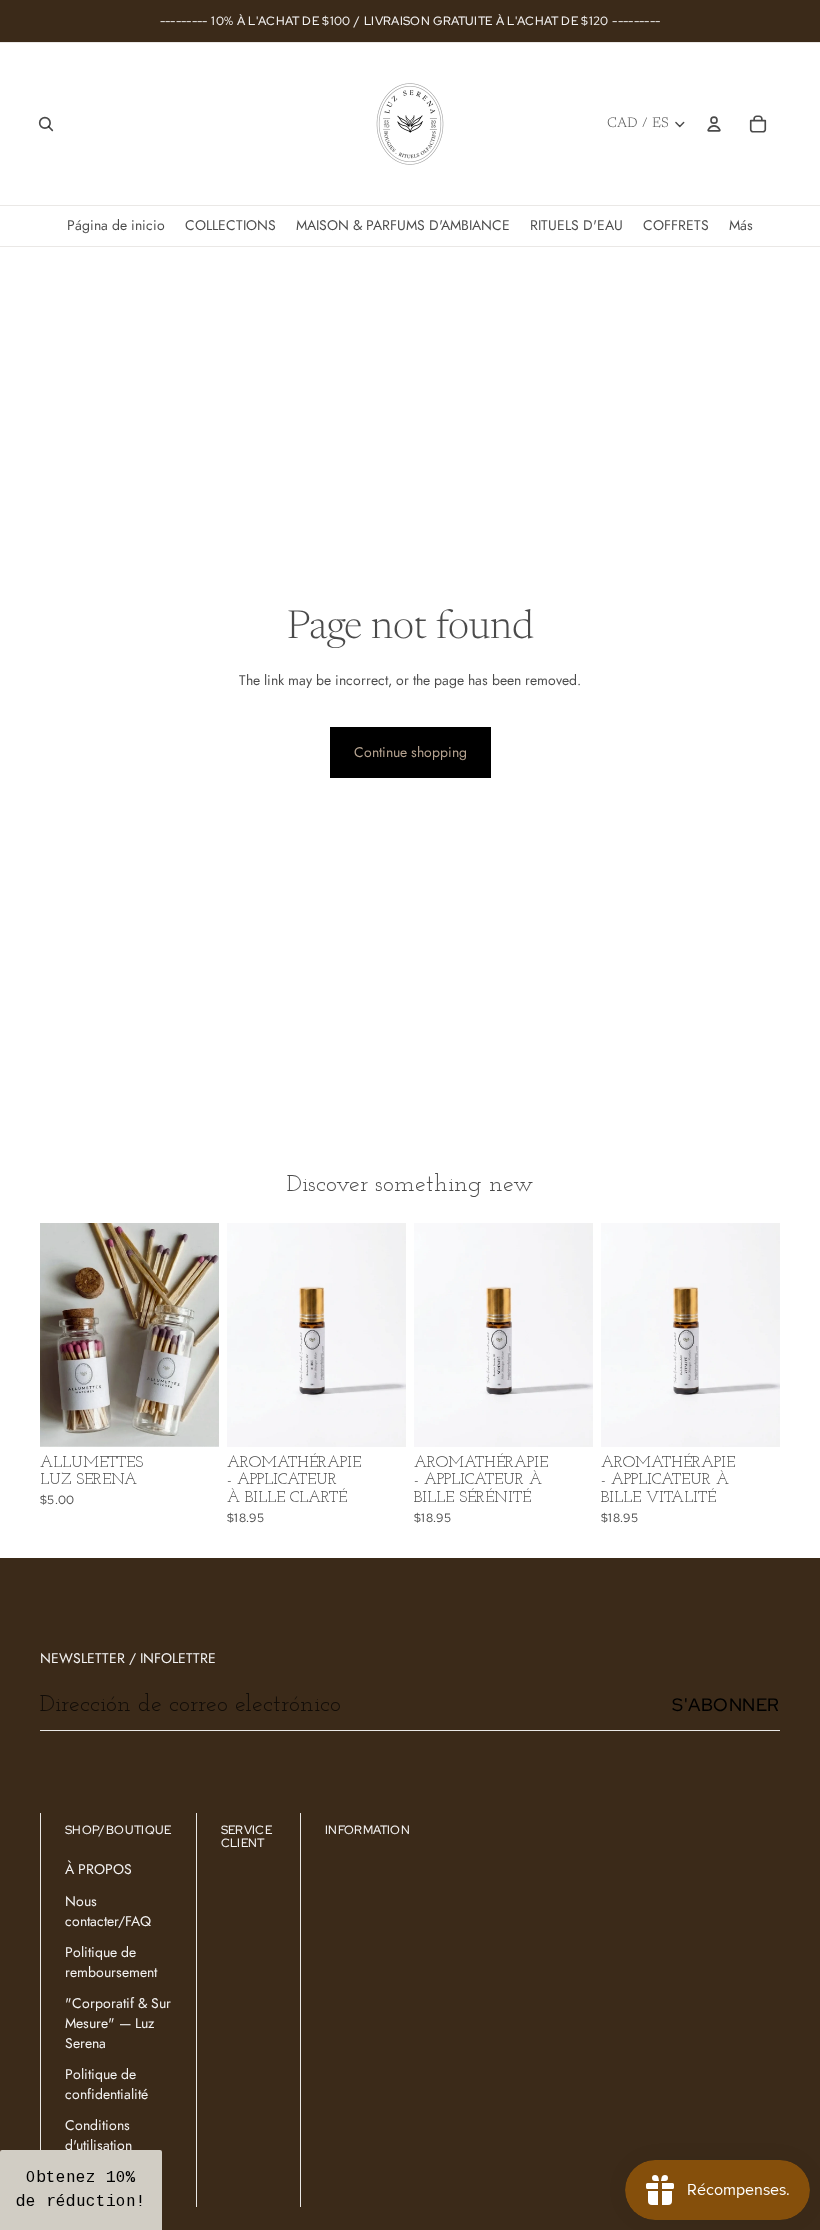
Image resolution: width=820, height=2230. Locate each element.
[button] (81, 2190)
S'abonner (726, 1704)
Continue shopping (410, 752)
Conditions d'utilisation (98, 2135)
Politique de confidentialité (106, 2084)
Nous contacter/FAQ (108, 1911)
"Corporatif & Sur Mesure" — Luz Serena (118, 2022)
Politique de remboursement (111, 1962)
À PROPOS (98, 1869)
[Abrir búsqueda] (46, 124)
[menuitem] (741, 225)
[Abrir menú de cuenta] (714, 124)
